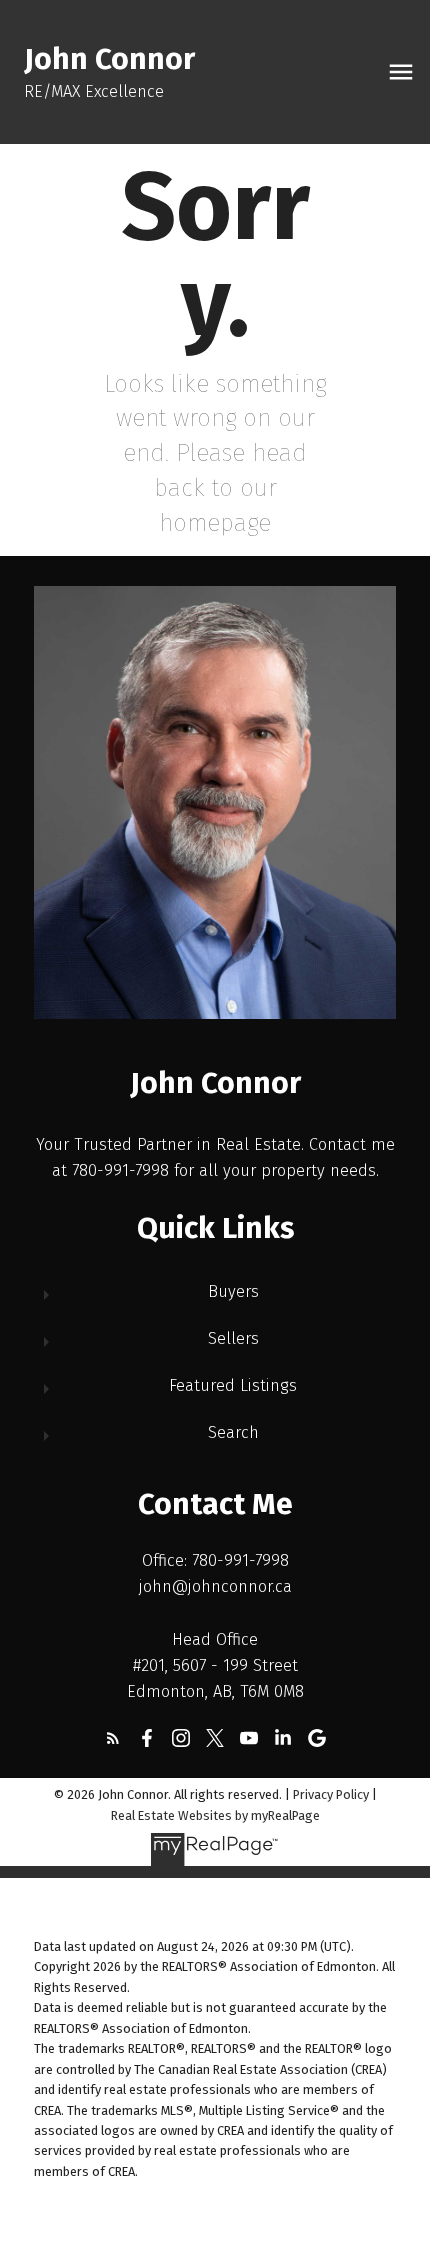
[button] (113, 1738)
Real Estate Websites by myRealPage (215, 1815)
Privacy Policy (331, 1794)
